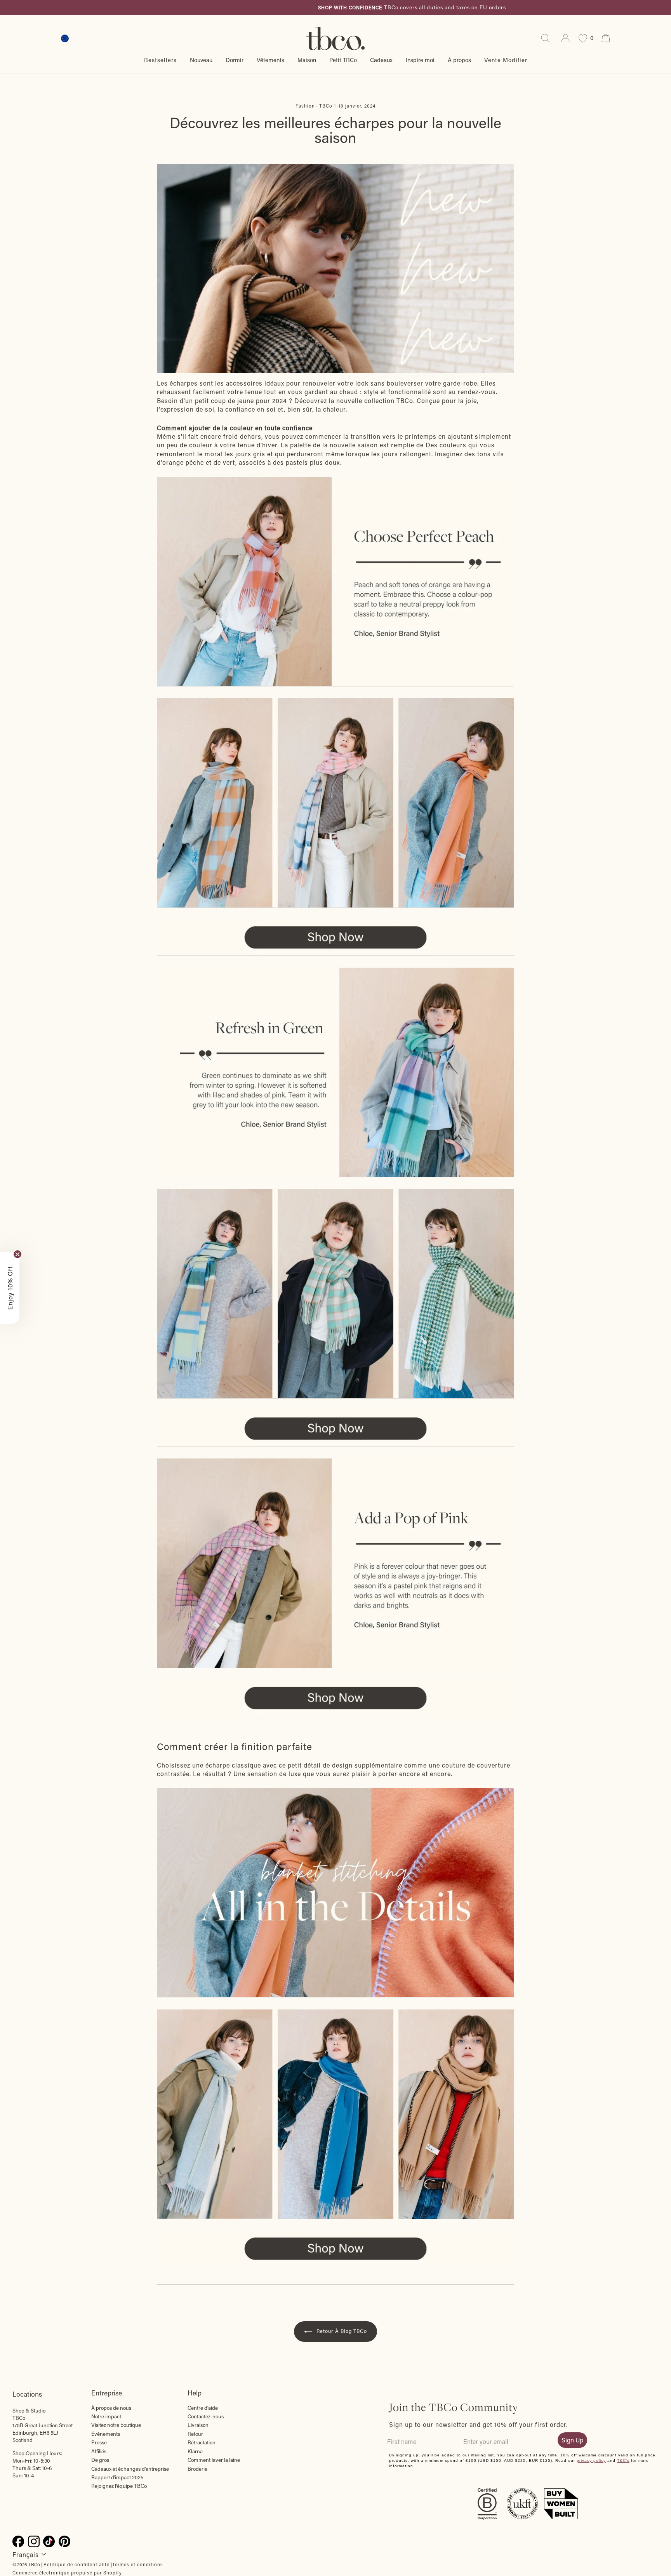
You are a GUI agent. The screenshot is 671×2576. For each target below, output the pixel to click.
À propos (459, 60)
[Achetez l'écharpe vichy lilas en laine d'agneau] (335, 582)
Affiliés (99, 2451)
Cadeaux (381, 60)
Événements (106, 2434)
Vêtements (270, 60)
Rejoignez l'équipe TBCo (119, 2486)
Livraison (198, 2425)
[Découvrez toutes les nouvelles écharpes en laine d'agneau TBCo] (335, 1429)
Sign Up (572, 2440)
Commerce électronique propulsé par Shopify (67, 2573)
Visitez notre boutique (116, 2425)
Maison (307, 60)
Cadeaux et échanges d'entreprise (130, 2469)
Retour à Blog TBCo (341, 2331)
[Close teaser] (17, 1254)
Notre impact (106, 2416)
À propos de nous (111, 2408)
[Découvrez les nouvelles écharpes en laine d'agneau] (335, 938)
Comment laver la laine (214, 2460)
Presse (99, 2442)
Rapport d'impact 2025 (117, 2477)
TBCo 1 (328, 106)
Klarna (195, 2451)
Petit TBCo (343, 60)
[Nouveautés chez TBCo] (335, 269)
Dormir (235, 60)
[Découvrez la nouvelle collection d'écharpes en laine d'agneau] (335, 1294)
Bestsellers (160, 60)
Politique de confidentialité (76, 2564)
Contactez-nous (206, 2416)
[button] (10, 1288)
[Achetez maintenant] (335, 1698)
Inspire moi (420, 60)
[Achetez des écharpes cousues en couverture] (335, 2114)
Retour (195, 2434)
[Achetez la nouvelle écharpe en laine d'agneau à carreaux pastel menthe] (335, 1072)
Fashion (305, 106)
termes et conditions (138, 2564)
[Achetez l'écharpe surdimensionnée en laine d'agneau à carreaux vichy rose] (335, 1563)
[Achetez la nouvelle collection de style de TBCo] (335, 1893)
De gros (100, 2460)
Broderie (197, 2469)
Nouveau (201, 60)
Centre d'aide (203, 2408)
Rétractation (202, 2442)
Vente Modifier (506, 60)
